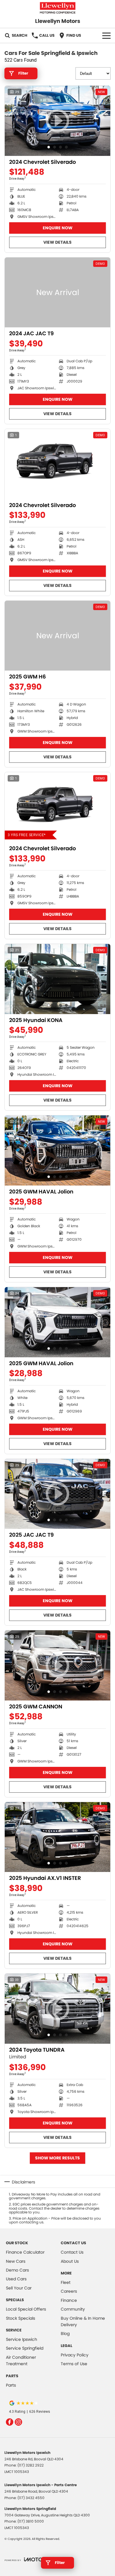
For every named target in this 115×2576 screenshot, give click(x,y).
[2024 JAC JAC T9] (57, 293)
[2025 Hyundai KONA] (57, 979)
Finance (69, 2300)
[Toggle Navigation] (106, 36)
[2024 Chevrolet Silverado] (57, 464)
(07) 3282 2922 (31, 2465)
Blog (65, 2333)
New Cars (16, 2261)
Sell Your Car (19, 2288)
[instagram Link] (18, 2422)
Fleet (66, 2282)
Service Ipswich (22, 2339)
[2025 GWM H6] (57, 636)
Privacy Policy (75, 2355)
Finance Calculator (25, 2252)
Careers (69, 2291)
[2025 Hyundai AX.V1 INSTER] (57, 1837)
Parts (11, 2385)
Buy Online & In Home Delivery (83, 2321)
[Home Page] (57, 8)
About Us (70, 2261)
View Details (57, 242)
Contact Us (72, 2252)
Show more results (57, 2158)
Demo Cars (17, 2270)
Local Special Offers (26, 2309)
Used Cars (16, 2279)
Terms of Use (74, 2364)
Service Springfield (25, 2348)
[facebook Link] (10, 2422)
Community (73, 2309)
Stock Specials (20, 2318)
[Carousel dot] (49, 147)
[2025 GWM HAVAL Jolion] (57, 1150)
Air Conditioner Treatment (21, 2361)
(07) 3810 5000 (31, 2521)
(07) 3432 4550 (31, 2498)
